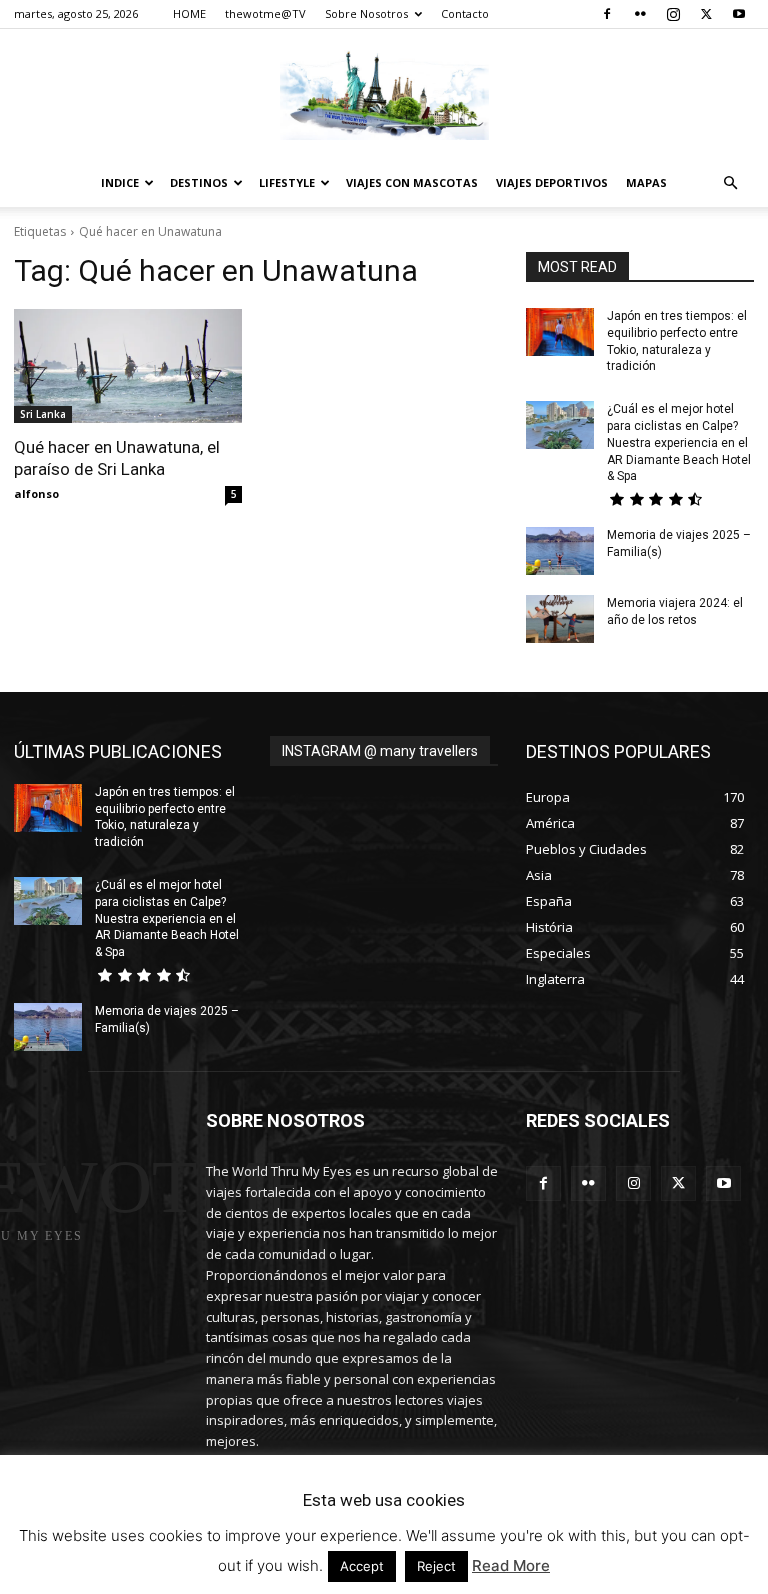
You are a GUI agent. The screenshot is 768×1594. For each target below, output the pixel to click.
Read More (511, 1565)
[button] (730, 183)
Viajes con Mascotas (412, 182)
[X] (706, 14)
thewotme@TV (265, 13)
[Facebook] (607, 14)
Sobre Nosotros (366, 13)
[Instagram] (673, 14)
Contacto (465, 13)
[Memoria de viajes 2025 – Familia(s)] (560, 551)
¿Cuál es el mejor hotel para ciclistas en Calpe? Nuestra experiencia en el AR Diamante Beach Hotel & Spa (679, 442)
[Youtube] (739, 14)
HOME (189, 13)
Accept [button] (362, 1566)
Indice (120, 182)
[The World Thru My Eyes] (384, 95)
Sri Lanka (43, 414)
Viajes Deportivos (552, 182)
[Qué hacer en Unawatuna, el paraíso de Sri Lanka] (128, 366)
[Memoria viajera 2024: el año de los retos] (560, 619)
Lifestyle (287, 182)
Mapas (646, 182)
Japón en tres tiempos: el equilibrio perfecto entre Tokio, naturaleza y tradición (165, 817)
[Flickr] (640, 14)
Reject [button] (436, 1566)
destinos (199, 182)
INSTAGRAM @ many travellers (380, 751)
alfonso (36, 493)
